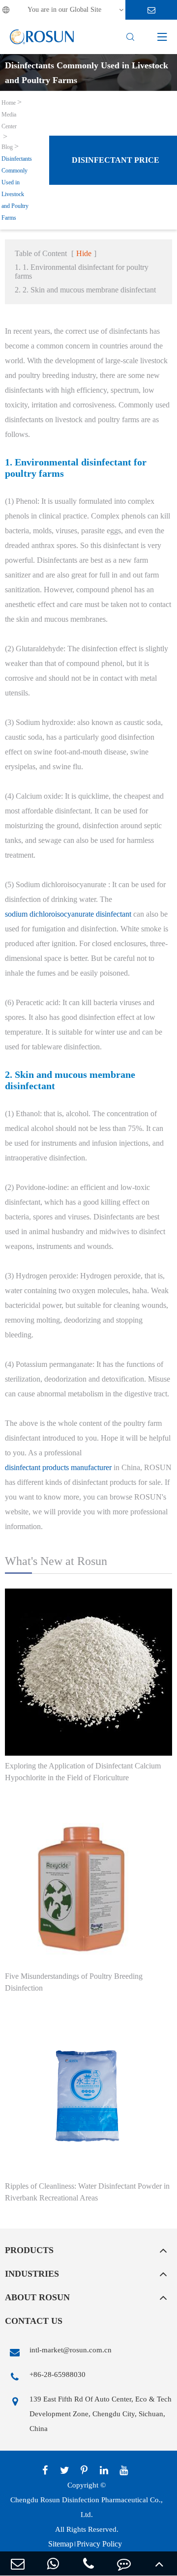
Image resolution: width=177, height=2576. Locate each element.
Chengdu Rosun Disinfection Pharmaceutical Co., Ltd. (87, 2507)
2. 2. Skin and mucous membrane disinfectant (85, 290)
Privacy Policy (99, 2544)
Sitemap (61, 2544)
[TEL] (88, 2563)
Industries (32, 2274)
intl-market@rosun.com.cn (71, 2350)
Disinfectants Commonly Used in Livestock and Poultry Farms (17, 188)
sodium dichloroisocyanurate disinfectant (68, 914)
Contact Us (34, 2321)
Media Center (9, 120)
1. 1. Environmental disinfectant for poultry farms (82, 272)
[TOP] (159, 2563)
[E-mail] (18, 2563)
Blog (7, 147)
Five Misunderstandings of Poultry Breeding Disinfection (74, 1982)
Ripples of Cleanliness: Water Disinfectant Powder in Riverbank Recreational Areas (87, 2192)
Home (9, 103)
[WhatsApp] (53, 2563)
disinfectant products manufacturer (58, 1467)
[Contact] (124, 2563)
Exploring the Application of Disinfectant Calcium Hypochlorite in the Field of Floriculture (83, 1772)
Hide (84, 253)
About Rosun (37, 2297)
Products (29, 2250)
